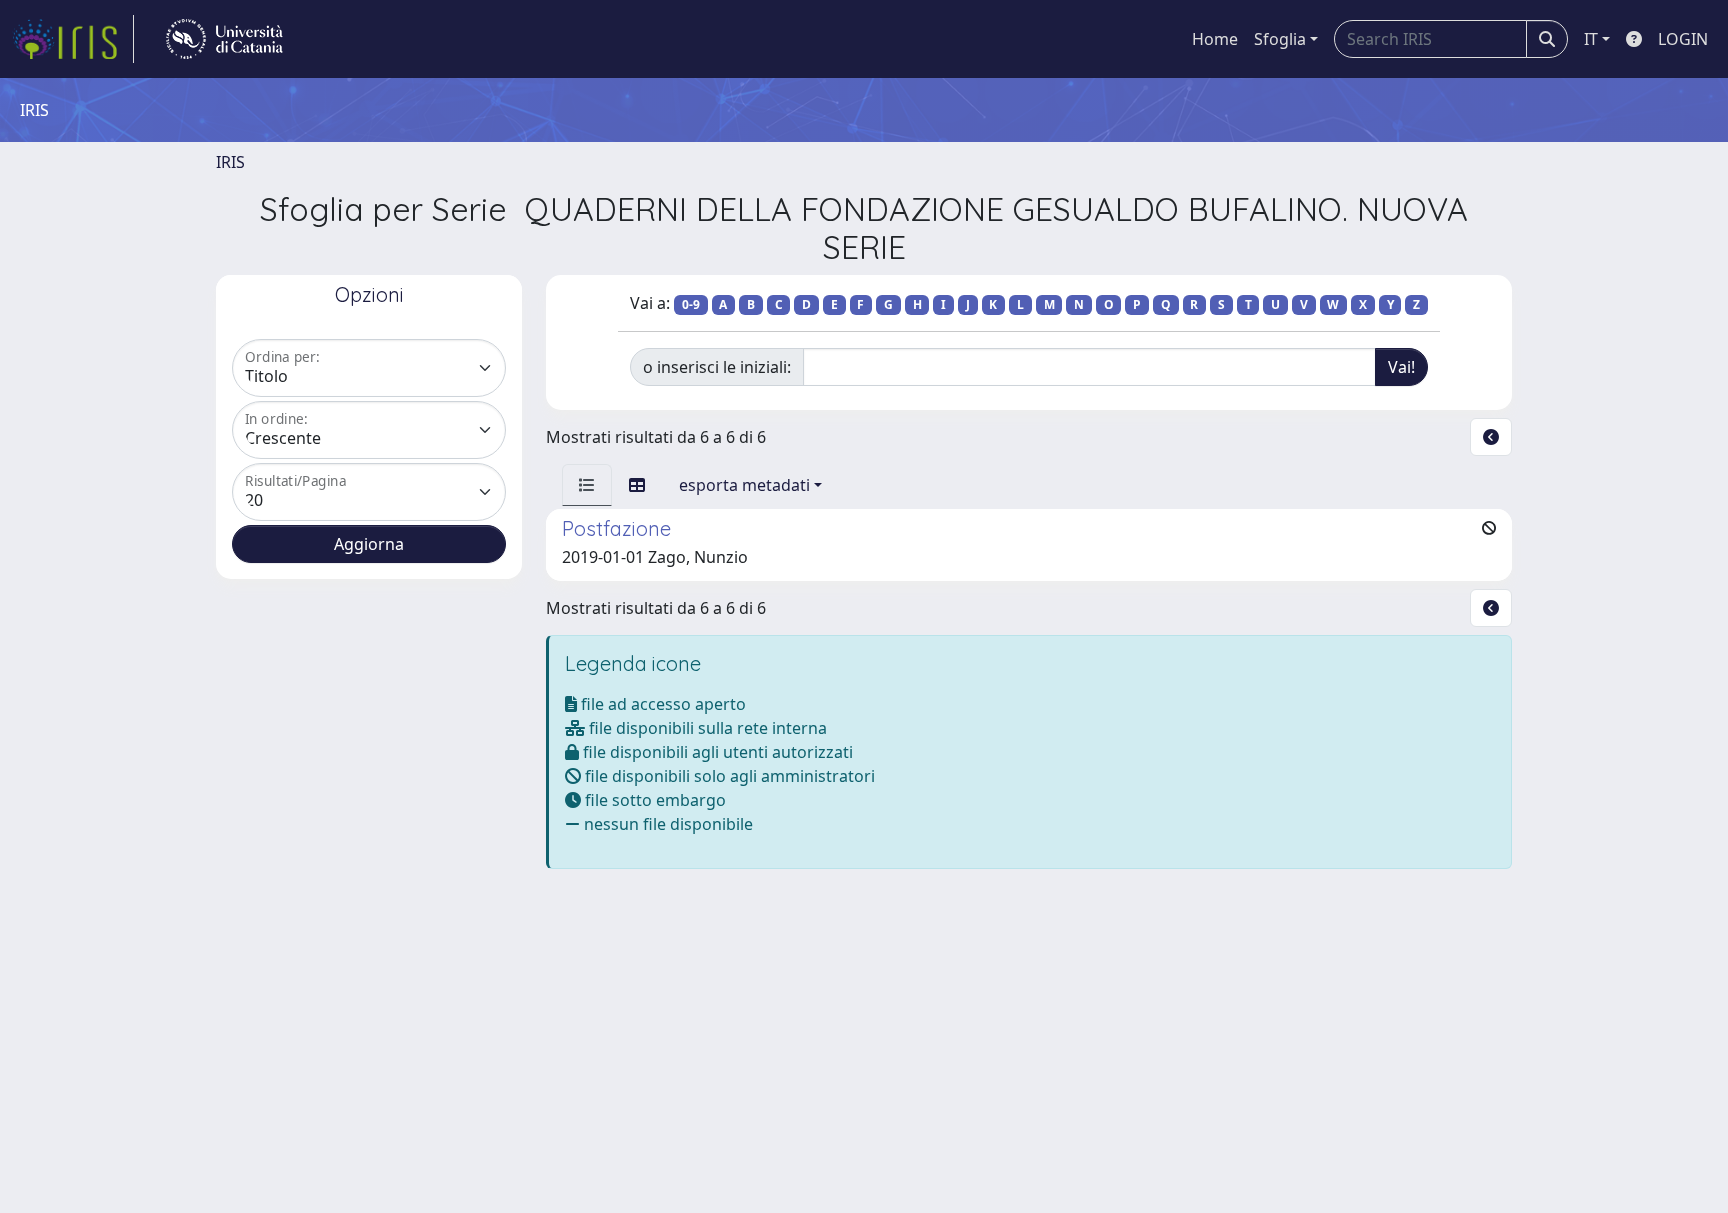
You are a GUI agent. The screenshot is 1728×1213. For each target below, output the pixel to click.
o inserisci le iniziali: (717, 367)
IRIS (230, 162)
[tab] (587, 485)
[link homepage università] (224, 39)
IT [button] (1591, 39)
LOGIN (1683, 39)
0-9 (691, 304)
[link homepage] (73, 39)
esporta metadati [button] (744, 485)
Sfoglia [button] (1280, 39)
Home (1215, 39)
